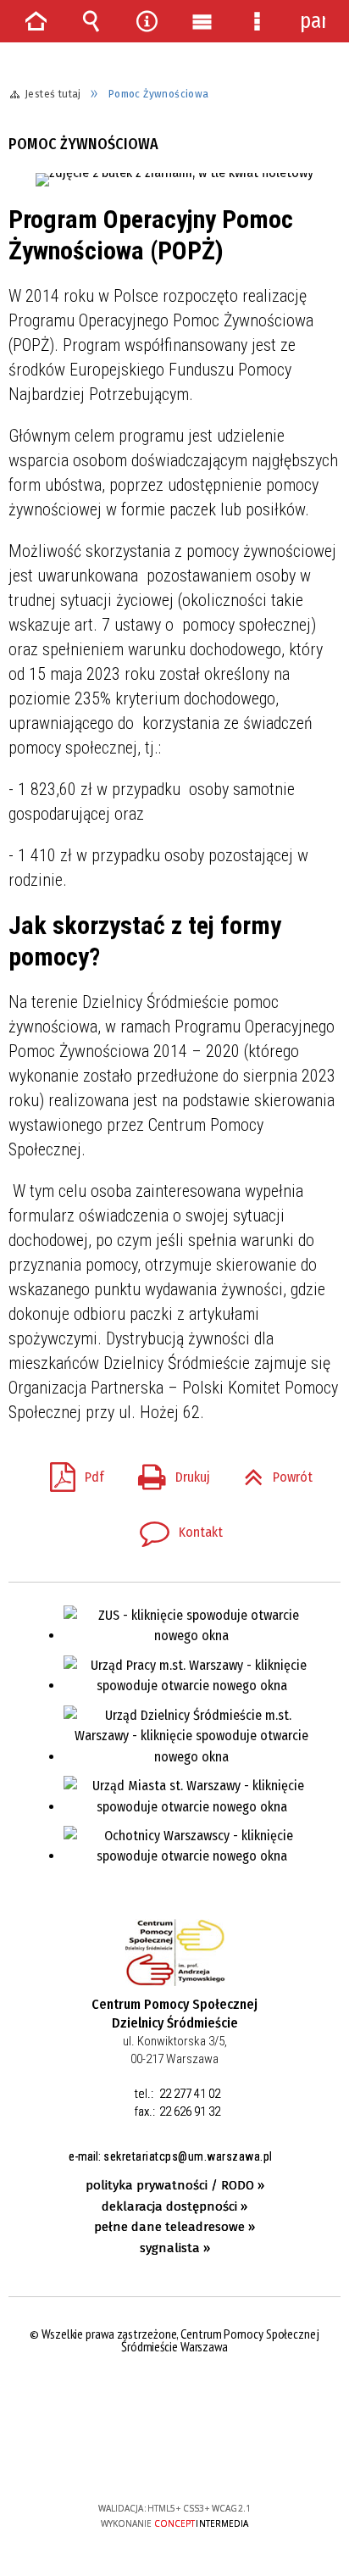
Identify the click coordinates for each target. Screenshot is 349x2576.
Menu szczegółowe (258, 21)
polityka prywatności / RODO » (175, 2185)
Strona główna (36, 21)
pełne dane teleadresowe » (174, 2227)
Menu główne (202, 21)
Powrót (271, 1472)
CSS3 (174, 2459)
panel (313, 21)
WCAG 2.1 (226, 2458)
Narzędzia (147, 21)
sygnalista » (175, 2248)
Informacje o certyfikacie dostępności (175, 2399)
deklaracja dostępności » (174, 2206)
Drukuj (167, 1472)
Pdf (70, 1472)
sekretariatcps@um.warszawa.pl (188, 2156)
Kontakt (174, 1527)
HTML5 (148, 2459)
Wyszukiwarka (91, 21)
